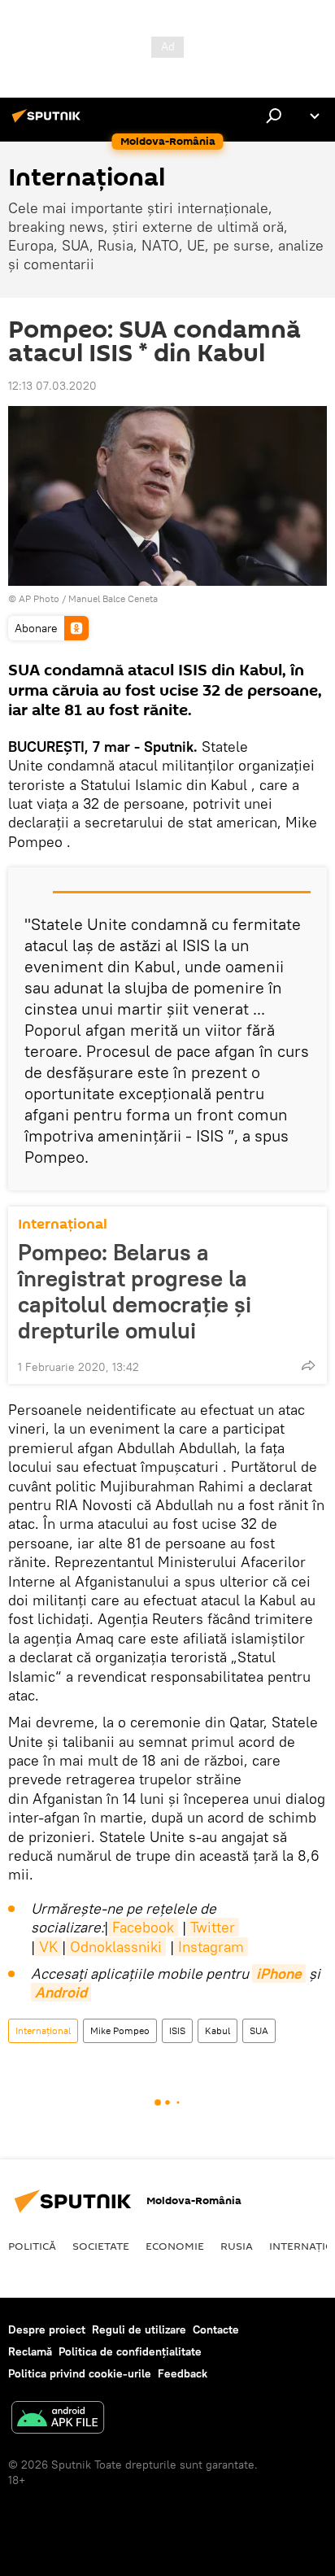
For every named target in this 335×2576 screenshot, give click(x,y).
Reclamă (30, 2351)
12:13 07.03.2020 (52, 386)
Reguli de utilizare (139, 2329)
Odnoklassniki (116, 1947)
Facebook (143, 1927)
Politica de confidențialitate (130, 2351)
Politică (32, 2246)
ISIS (177, 2030)
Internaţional (63, 1224)
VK (48, 1947)
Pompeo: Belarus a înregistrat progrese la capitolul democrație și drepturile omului (135, 1291)
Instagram (211, 1947)
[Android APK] (58, 2419)
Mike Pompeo (120, 2030)
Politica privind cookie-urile (80, 2373)
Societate (101, 2246)
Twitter (213, 1927)
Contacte (216, 2329)
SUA (259, 2030)
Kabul (218, 2030)
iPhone (279, 1973)
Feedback (183, 2373)
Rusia (237, 2246)
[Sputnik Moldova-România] (49, 122)
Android (61, 1992)
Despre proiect (47, 2329)
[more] (308, 1365)
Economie (175, 2246)
